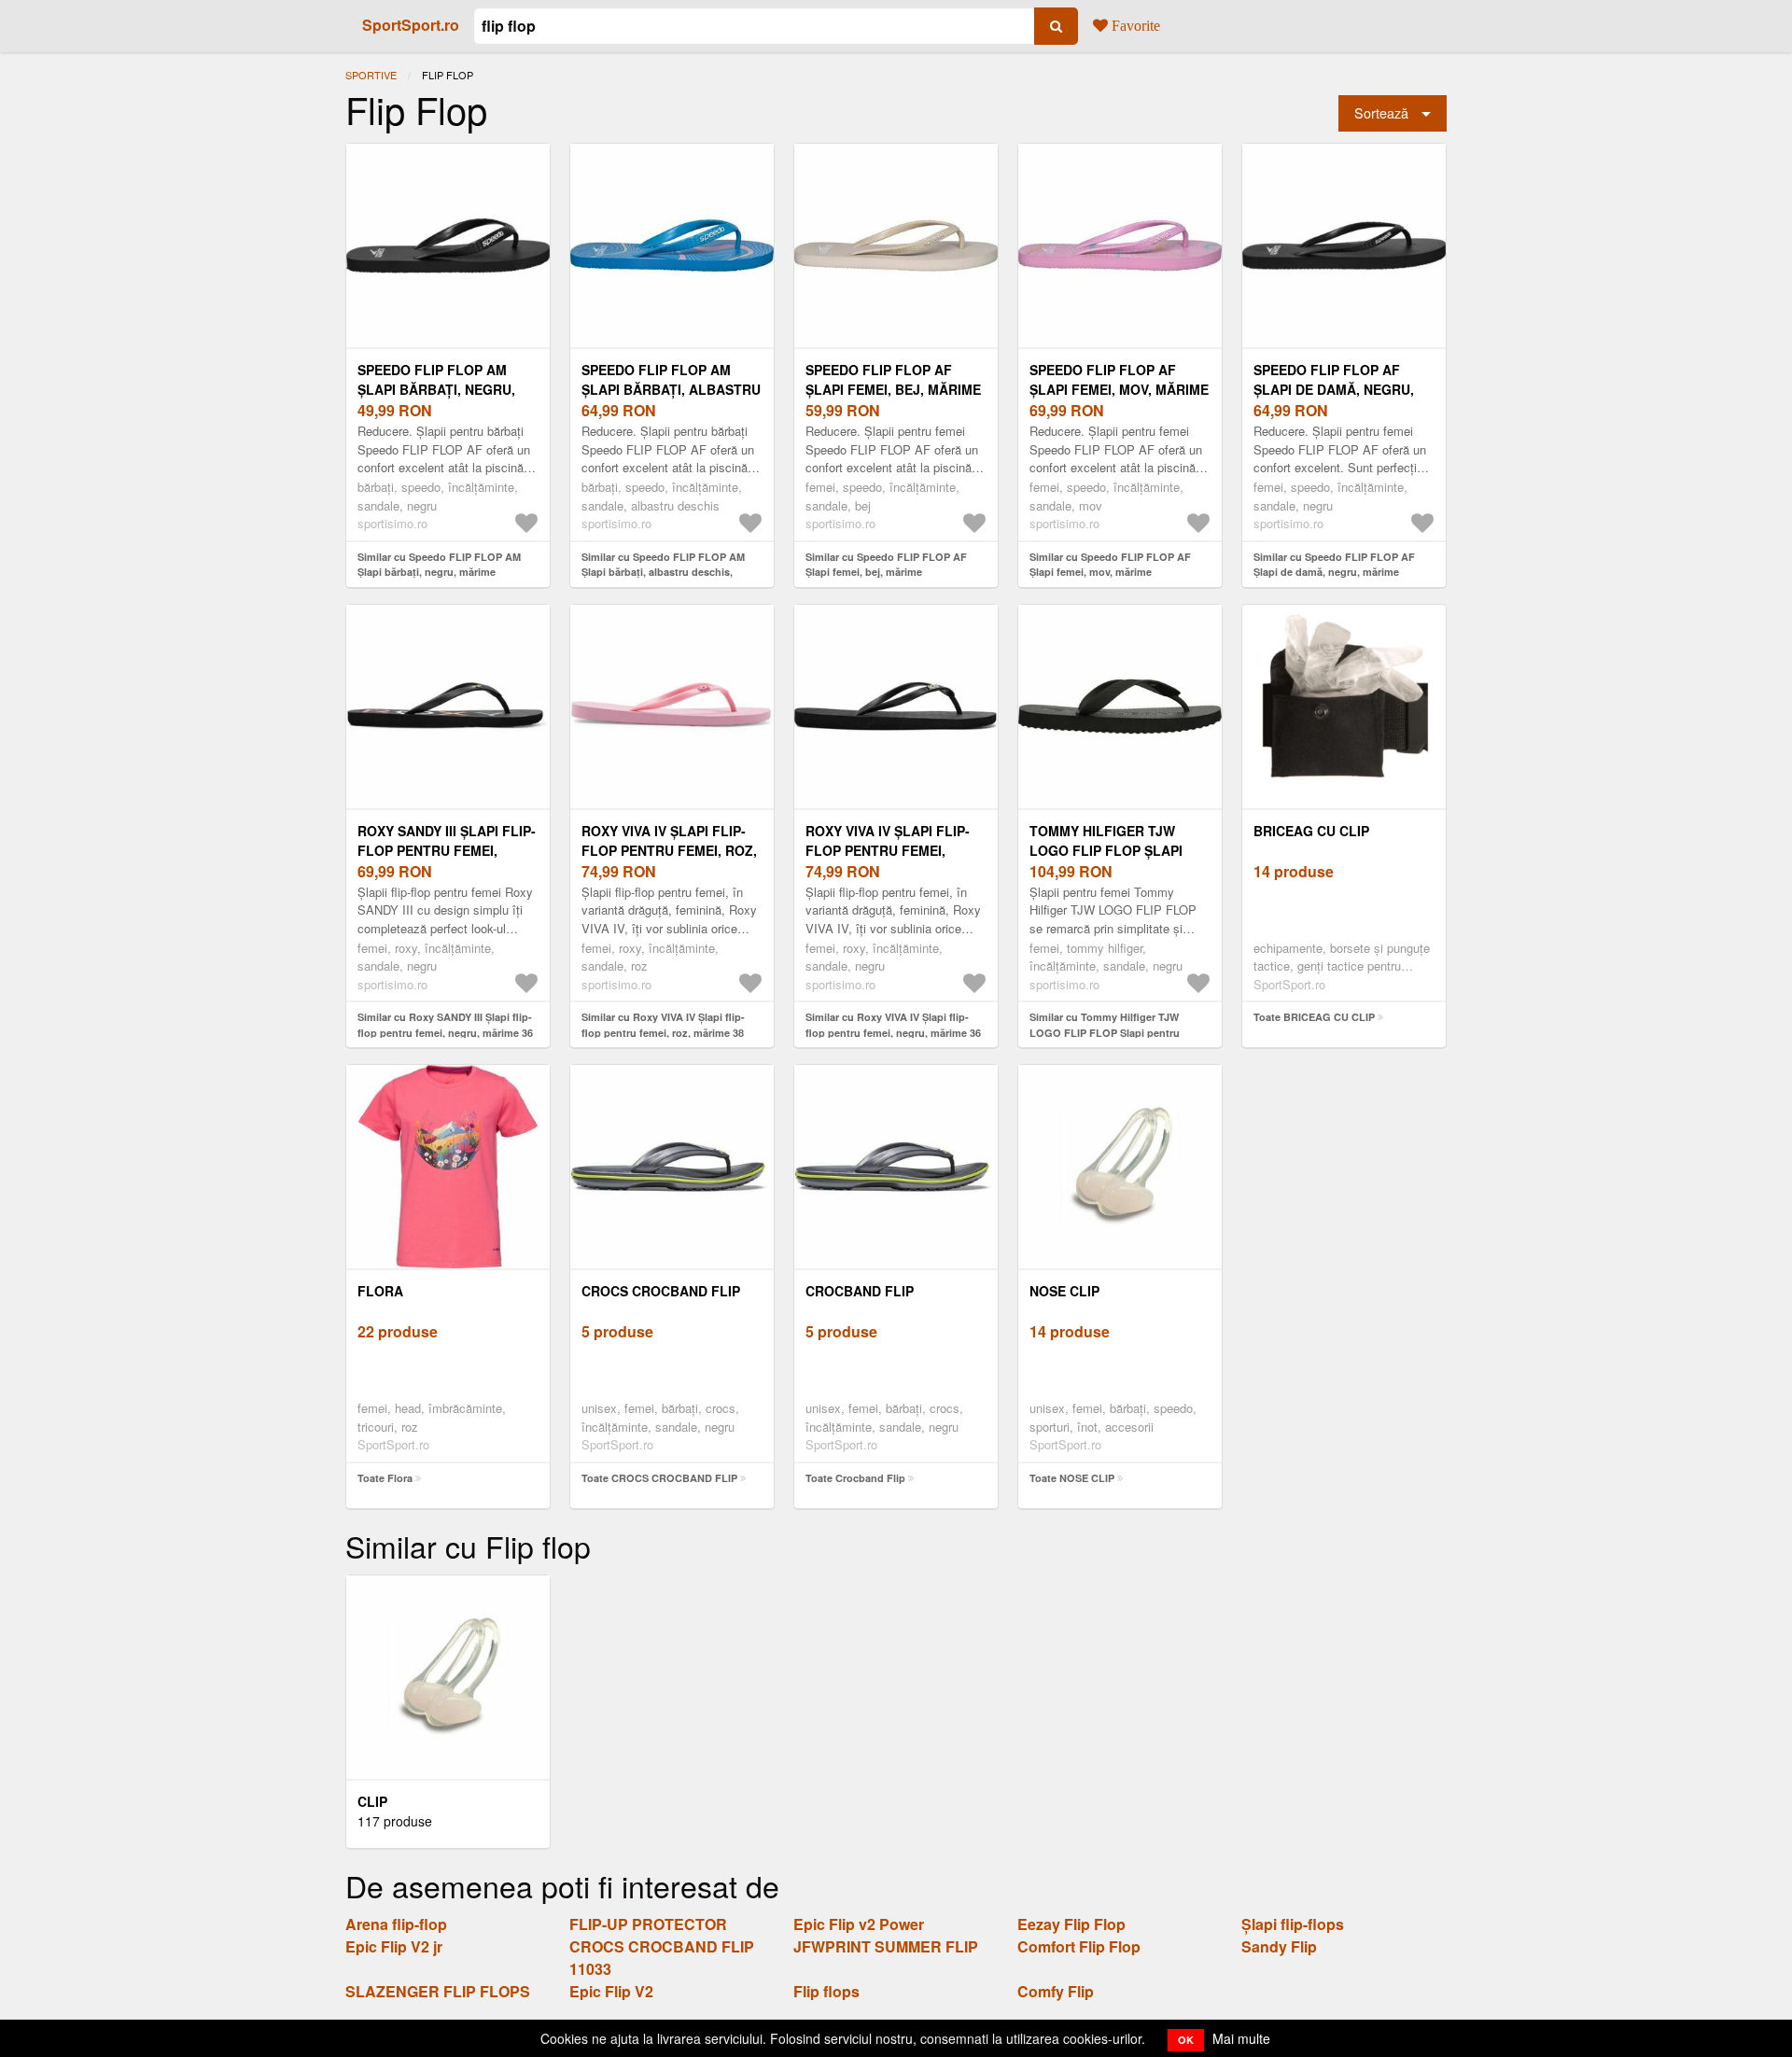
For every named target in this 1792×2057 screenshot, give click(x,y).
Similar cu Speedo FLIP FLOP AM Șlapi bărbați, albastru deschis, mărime (663, 572)
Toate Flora (385, 1478)
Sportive (371, 75)
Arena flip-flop (396, 1924)
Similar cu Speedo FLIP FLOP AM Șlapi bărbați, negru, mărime (439, 565)
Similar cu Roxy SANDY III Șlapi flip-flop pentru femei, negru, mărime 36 (445, 1025)
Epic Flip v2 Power (859, 1924)
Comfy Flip (1056, 1991)
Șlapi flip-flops (1293, 1924)
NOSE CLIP (1064, 1291)
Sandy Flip (1279, 1946)
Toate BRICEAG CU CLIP (1314, 1017)
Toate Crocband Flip (855, 1478)
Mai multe (1241, 2038)
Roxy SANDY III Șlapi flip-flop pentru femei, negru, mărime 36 (447, 850)
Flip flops (826, 1991)
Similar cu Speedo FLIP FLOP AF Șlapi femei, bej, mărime (886, 565)
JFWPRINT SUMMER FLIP (886, 1946)
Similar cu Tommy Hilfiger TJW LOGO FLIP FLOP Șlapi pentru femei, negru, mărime (1105, 1032)
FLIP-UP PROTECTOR (648, 1924)
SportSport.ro (411, 25)
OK (1186, 2040)
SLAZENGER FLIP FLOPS (438, 1991)
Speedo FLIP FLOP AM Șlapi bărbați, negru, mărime (436, 389)
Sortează (1381, 112)
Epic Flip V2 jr (394, 1946)
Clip (372, 1801)
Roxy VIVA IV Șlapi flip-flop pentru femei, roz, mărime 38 (669, 850)
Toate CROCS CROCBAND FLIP (659, 1478)
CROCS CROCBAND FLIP (661, 1291)
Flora (380, 1291)
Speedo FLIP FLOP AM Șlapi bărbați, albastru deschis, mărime (671, 389)
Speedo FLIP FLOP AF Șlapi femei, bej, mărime (893, 379)
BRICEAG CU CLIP (1311, 831)
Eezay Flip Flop (1071, 1924)
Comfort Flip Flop (1079, 1946)
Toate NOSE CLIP (1072, 1478)
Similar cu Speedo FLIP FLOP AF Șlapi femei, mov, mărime (1110, 565)
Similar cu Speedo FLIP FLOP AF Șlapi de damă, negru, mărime (1334, 565)
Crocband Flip (860, 1291)
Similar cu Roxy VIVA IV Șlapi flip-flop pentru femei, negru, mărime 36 (893, 1025)
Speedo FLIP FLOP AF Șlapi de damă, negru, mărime (1334, 389)
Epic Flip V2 (611, 1991)
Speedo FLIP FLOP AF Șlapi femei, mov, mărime (1119, 379)
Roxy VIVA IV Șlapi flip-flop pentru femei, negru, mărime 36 (888, 850)
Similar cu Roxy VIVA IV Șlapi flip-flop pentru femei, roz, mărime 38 (663, 1025)
